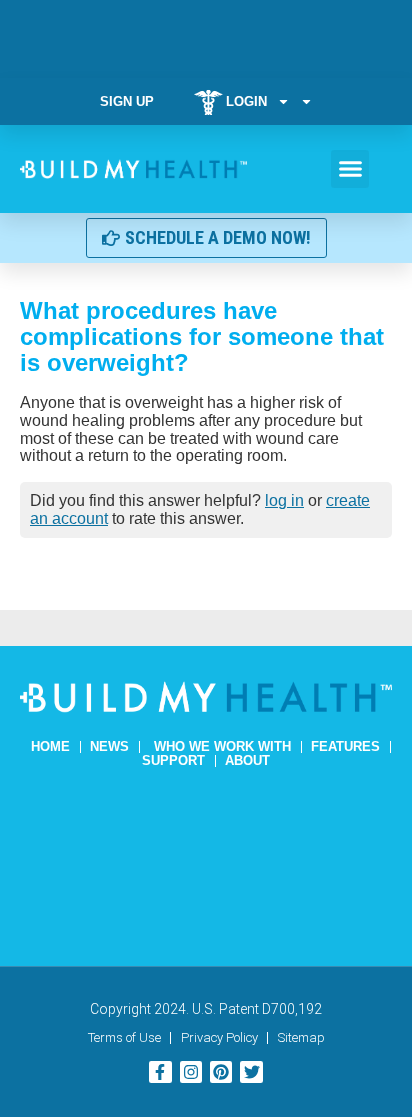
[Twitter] (251, 1072)
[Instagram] (191, 1072)
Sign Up (127, 101)
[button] (350, 169)
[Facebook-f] (160, 1072)
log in (284, 500)
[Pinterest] (221, 1072)
